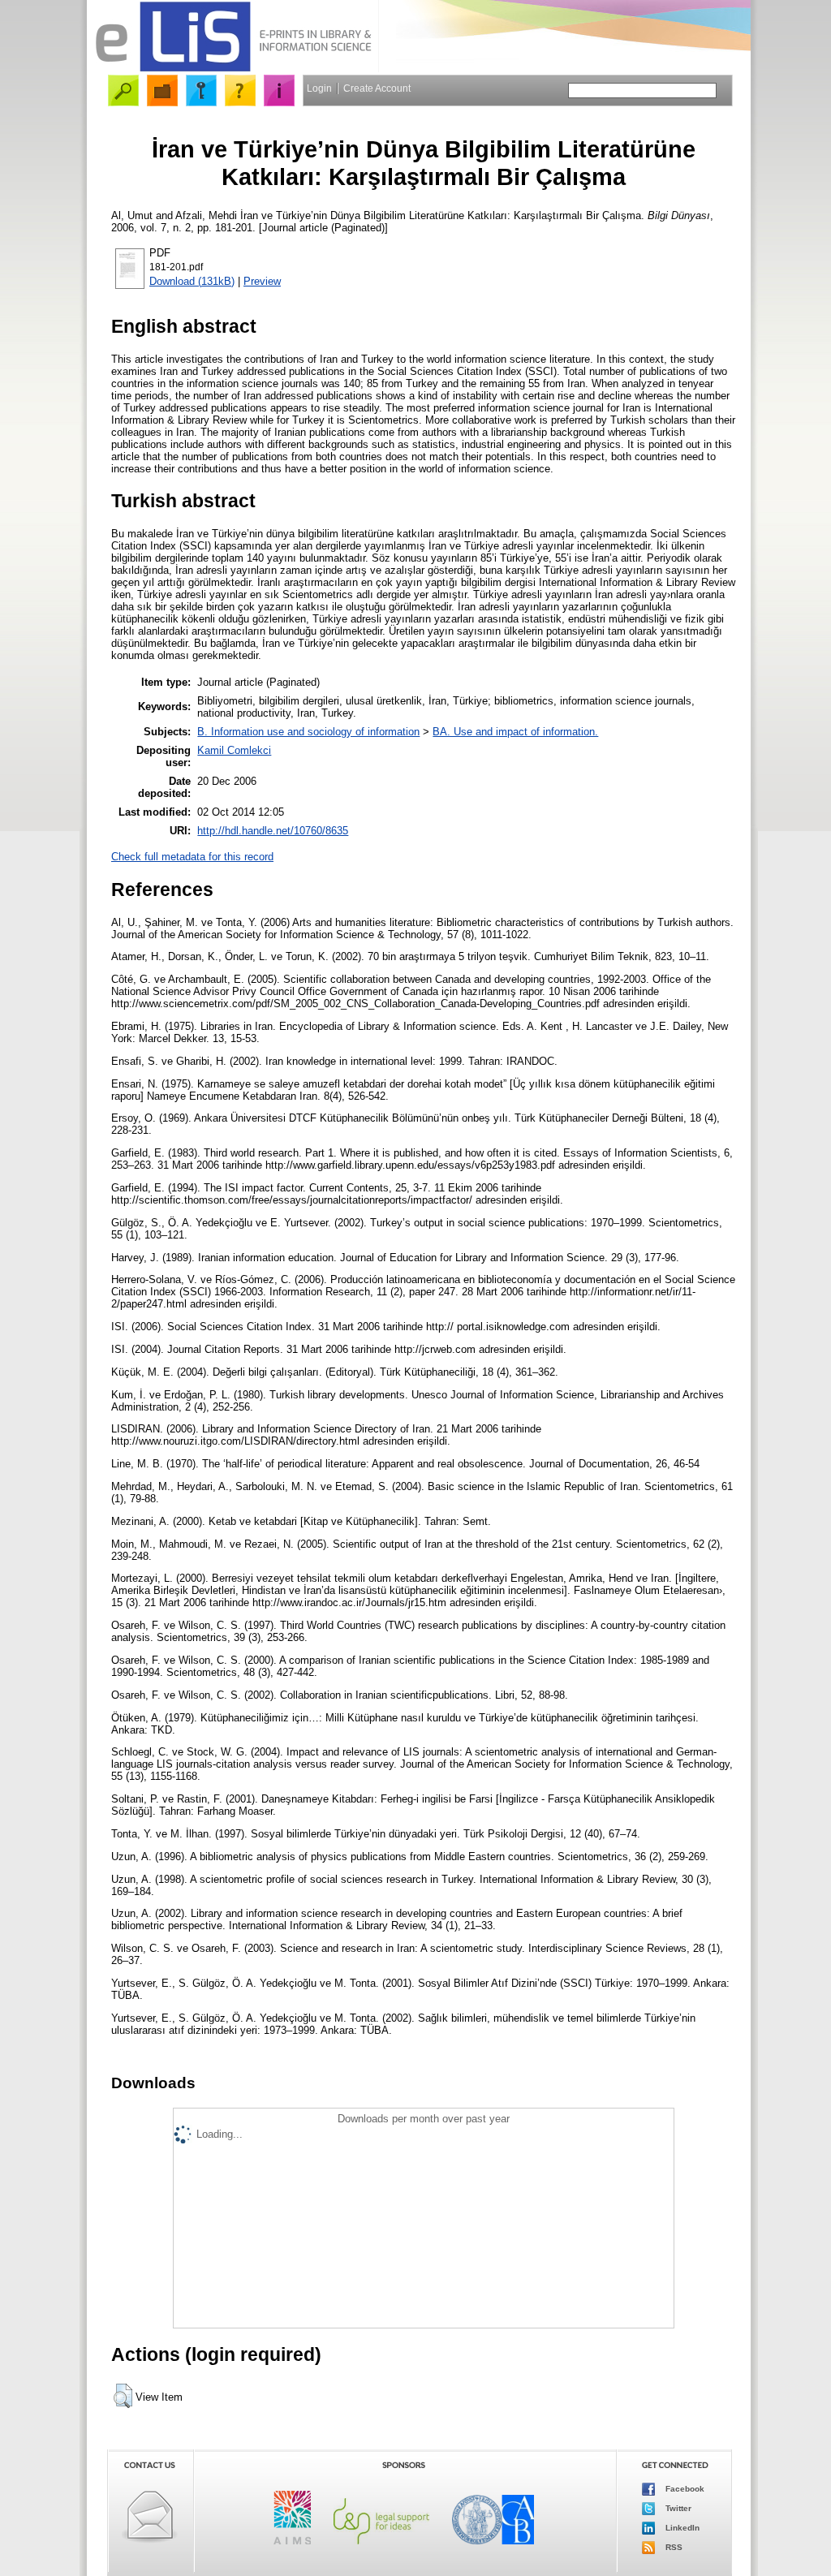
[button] (123, 2396)
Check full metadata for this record (192, 857)
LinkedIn (681, 2528)
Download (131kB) (192, 281)
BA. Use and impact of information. (515, 732)
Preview (262, 281)
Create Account (377, 88)
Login (319, 88)
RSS (673, 2547)
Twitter (677, 2508)
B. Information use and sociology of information (308, 732)
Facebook (684, 2489)
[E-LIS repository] (233, 69)
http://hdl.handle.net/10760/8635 (273, 831)
